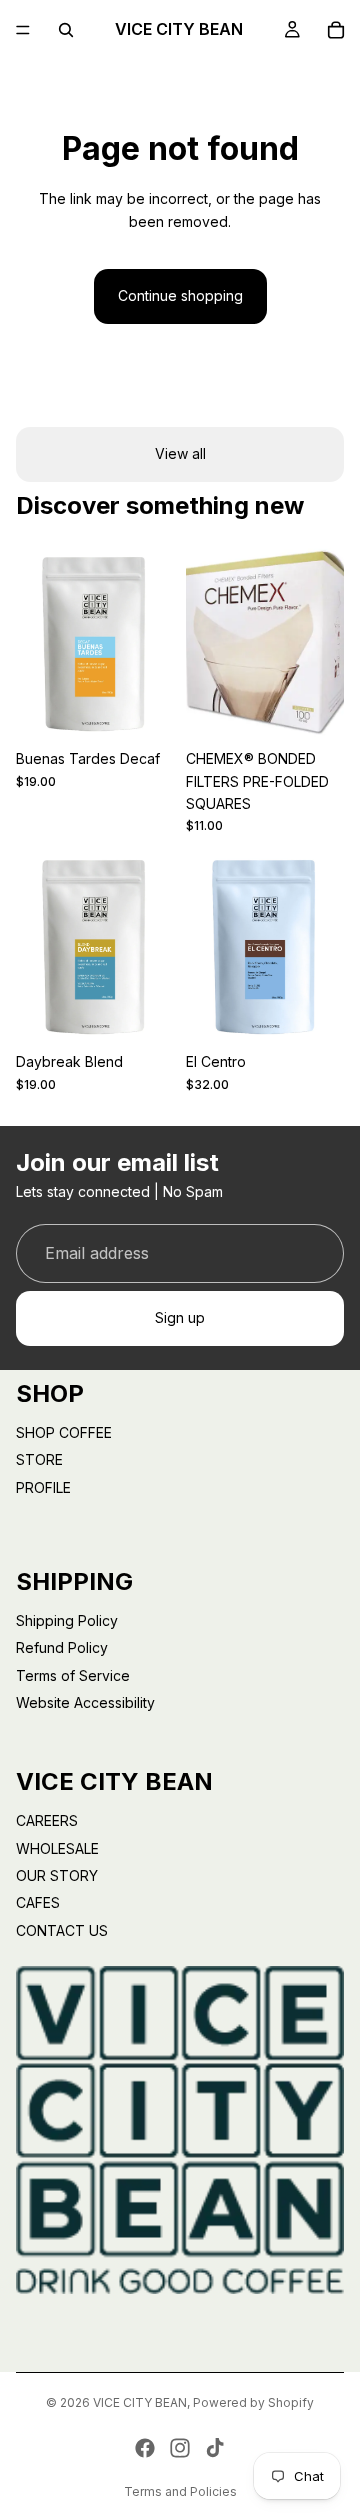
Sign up (180, 1317)
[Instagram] (180, 2448)
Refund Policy (62, 1647)
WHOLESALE (57, 1848)
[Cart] (336, 30)
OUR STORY (57, 1875)
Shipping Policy (67, 1620)
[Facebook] (145, 2448)
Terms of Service (73, 1675)
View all (180, 453)
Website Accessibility (85, 1702)
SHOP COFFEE (64, 1432)
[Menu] (23, 30)
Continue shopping (180, 295)
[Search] (66, 30)
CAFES (38, 1902)
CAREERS (47, 1820)
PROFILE (43, 1487)
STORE (39, 1459)
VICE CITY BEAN (140, 2402)
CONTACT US (62, 1930)
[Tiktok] (215, 2448)
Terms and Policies (180, 2491)
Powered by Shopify (253, 2402)
